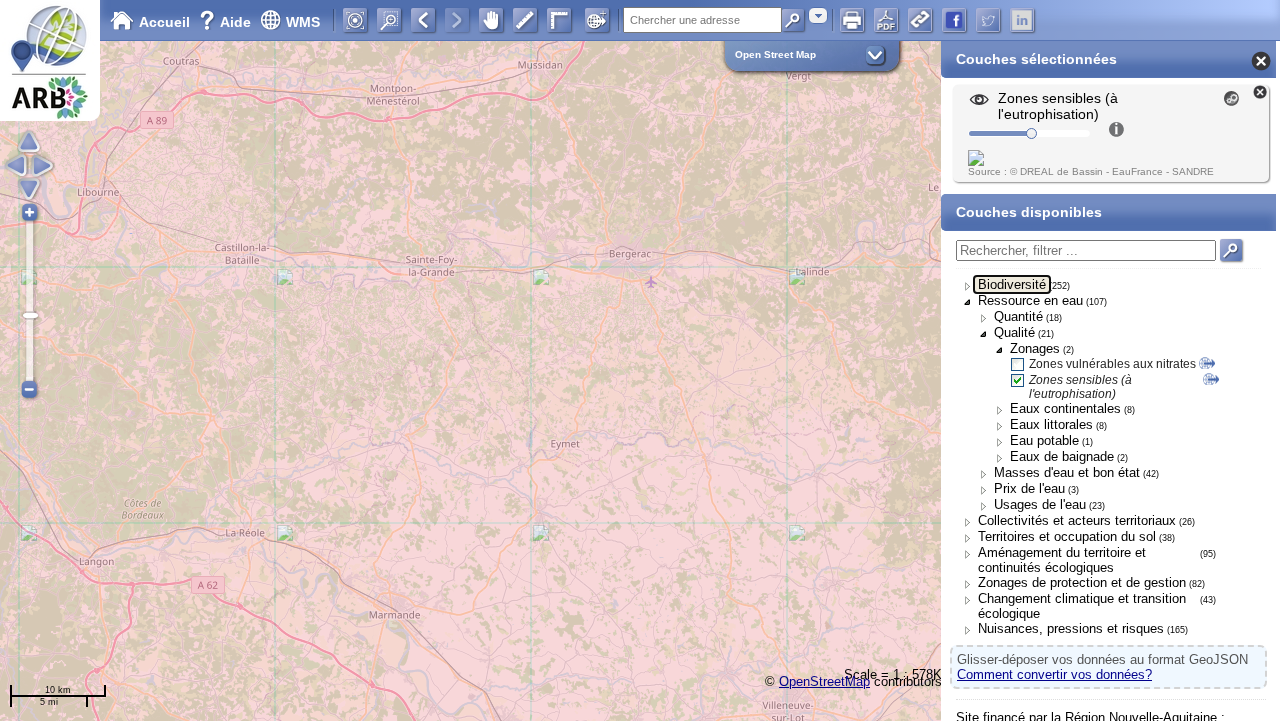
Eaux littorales (1051, 424)
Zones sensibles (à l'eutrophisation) (1080, 387)
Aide (227, 22)
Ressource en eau (1030, 300)
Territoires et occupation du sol (1067, 536)
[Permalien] (920, 20)
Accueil (164, 22)
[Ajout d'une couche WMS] (597, 20)
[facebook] (954, 20)
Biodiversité (1012, 284)
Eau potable (1044, 440)
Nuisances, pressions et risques (1071, 628)
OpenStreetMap (824, 681)
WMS (303, 22)
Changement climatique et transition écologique (1082, 606)
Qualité (1014, 332)
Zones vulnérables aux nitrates (1112, 364)
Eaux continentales (1065, 408)
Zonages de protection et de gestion (1082, 582)
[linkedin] (1022, 20)
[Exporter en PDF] (886, 20)
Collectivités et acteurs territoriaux (1077, 520)
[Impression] (852, 20)
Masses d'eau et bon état (1067, 472)
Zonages (1035, 348)
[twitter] (988, 20)
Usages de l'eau (1040, 504)
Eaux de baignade (1062, 456)
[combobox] (818, 15)
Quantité (1018, 316)
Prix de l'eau (1029, 488)
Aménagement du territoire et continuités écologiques (1062, 560)
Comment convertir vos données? (1054, 674)
